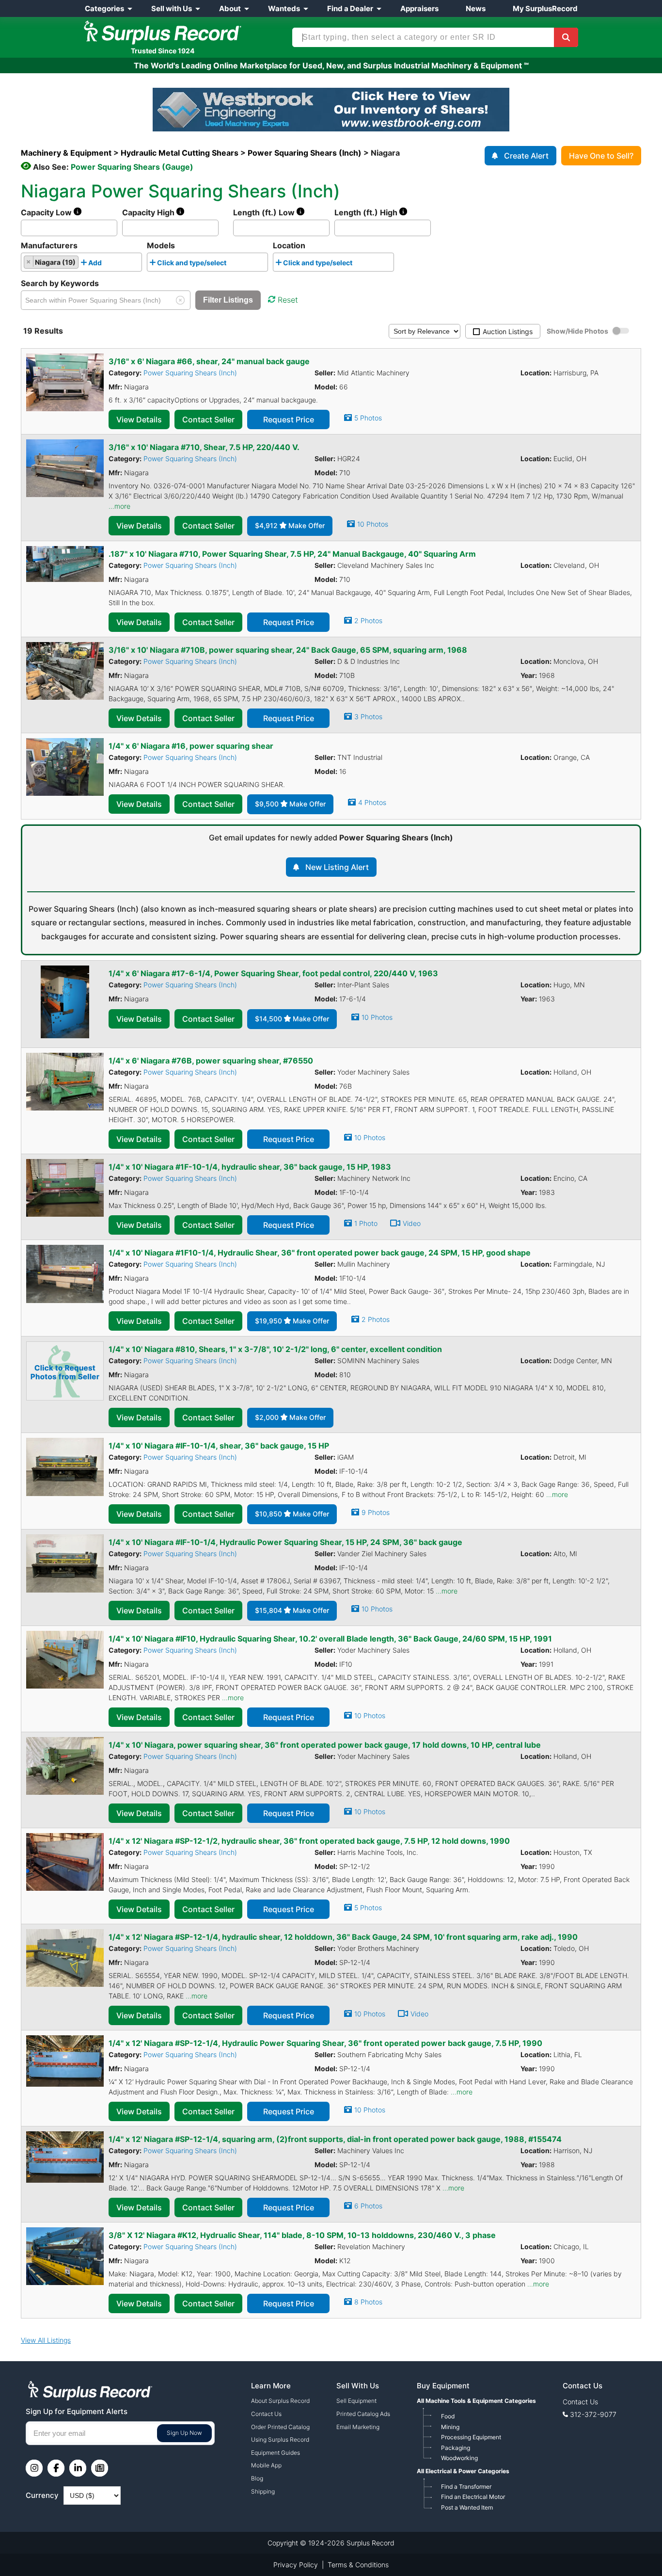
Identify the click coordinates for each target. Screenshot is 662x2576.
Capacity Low (47, 212)
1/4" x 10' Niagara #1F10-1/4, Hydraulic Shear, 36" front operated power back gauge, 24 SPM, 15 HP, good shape (320, 1253)
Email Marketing (358, 2427)
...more (119, 506)
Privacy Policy (296, 2565)
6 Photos (368, 2206)
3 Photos (368, 716)
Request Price (289, 419)
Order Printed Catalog (280, 2427)
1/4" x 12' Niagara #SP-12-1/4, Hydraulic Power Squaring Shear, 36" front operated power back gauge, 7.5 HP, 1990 (325, 2043)
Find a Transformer (466, 2487)
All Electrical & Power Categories (463, 2471)
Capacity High (149, 212)
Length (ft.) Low (265, 212)
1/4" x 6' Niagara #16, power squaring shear (191, 746)
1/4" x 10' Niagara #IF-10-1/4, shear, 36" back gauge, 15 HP (219, 1446)
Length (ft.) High (367, 212)
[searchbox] (107, 264)
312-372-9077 (593, 2414)
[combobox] (81, 262)
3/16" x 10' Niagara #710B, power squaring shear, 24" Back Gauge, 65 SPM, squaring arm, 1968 (288, 650)
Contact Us (266, 2414)
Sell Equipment (356, 2401)
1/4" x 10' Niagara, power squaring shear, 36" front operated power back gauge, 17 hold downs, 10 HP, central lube (325, 1745)
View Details (139, 419)
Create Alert (526, 156)
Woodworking (459, 2458)
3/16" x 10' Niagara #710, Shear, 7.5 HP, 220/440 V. (204, 447)
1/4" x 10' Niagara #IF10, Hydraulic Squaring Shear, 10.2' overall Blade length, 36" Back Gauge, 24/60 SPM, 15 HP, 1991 (330, 1639)
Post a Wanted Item (467, 2507)
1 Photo (366, 1223)
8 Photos (368, 2302)
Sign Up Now (184, 2433)
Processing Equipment (471, 2437)
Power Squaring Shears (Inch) (190, 373)
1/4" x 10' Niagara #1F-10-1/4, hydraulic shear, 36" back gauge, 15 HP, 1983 (250, 1167)
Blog (257, 2478)
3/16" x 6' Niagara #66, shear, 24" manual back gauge (209, 361)
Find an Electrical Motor (473, 2497)
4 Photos (372, 802)
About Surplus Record (280, 2401)
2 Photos (368, 620)
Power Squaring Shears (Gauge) (132, 167)
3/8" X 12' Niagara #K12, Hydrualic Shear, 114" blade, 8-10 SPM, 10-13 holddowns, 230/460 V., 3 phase (302, 2235)
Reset (288, 300)
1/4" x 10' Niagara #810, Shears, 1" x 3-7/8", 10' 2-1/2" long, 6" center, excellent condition (275, 1349)
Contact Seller (208, 419)
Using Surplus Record (280, 2439)
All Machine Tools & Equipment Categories (476, 2401)
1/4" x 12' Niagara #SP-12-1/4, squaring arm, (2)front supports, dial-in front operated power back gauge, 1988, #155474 (335, 2139)
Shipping (263, 2491)
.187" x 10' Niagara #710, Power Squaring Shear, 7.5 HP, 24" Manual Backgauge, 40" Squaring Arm (292, 554)
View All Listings (46, 2340)
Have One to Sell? (601, 156)
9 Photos (376, 1512)
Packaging (456, 2448)
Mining (450, 2427)
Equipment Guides (276, 2453)
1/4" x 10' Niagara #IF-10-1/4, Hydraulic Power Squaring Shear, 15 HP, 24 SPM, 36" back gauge (285, 1542)
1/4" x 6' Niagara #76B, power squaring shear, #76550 (211, 1061)
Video (412, 1223)
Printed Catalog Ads (363, 2414)
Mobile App (266, 2465)
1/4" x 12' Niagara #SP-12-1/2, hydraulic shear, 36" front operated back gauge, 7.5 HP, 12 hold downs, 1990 (309, 1841)
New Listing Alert (337, 867)
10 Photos (373, 524)
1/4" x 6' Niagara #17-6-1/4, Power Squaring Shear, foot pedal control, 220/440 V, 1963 (273, 973)
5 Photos (368, 418)
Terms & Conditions (358, 2565)
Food (448, 2416)
